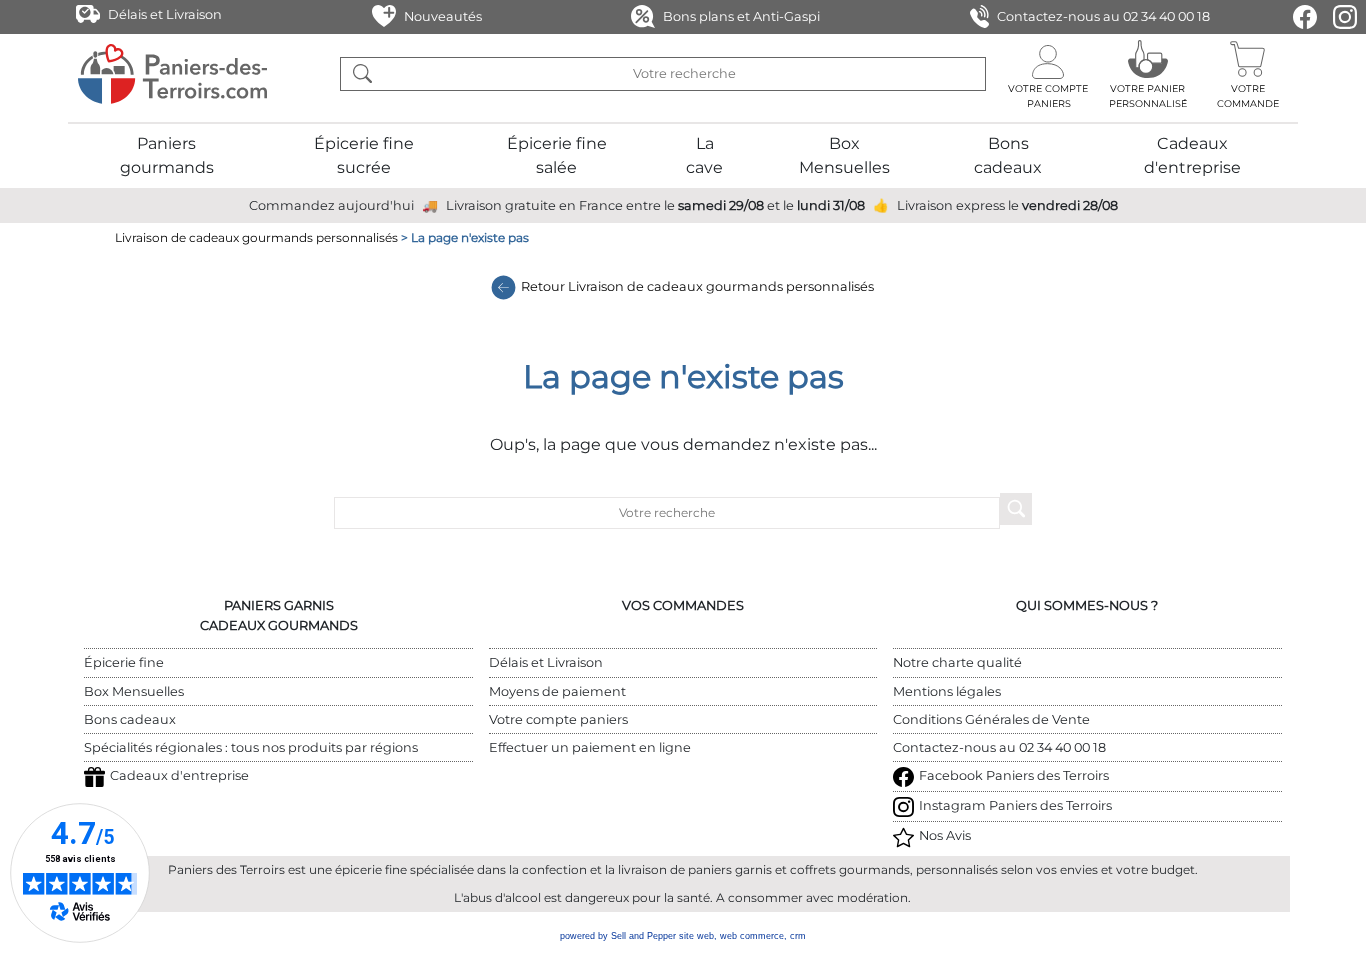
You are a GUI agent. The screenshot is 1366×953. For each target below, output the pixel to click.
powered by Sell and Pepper (618, 936)
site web (696, 936)
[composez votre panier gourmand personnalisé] (1148, 74)
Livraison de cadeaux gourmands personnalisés (256, 237)
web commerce (752, 936)
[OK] (362, 74)
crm (798, 936)
